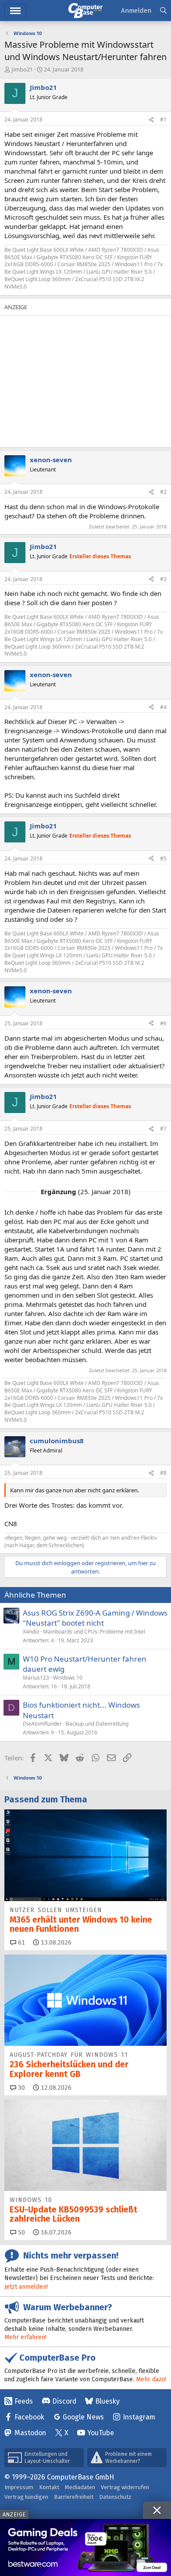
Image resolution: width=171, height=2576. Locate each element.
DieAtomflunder (42, 1724)
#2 (163, 492)
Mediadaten (80, 2487)
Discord (64, 2401)
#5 (163, 858)
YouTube (101, 2433)
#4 (163, 707)
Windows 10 (68, 1678)
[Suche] (163, 11)
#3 (163, 579)
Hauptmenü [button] (15, 11)
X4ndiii (31, 1632)
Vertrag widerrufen (125, 2487)
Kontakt (49, 2487)
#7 (163, 1129)
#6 (163, 1023)
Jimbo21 (22, 69)
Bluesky (107, 2401)
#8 (163, 1473)
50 (21, 2232)
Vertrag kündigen (26, 2497)
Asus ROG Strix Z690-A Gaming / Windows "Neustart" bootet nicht (95, 1618)
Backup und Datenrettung (97, 1724)
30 (21, 2088)
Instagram (139, 2417)
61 (21, 1943)
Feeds (24, 2401)
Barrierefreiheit (74, 2497)
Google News (83, 2417)
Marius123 (36, 1678)
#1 (163, 120)
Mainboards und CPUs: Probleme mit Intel (94, 1632)
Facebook (29, 2417)
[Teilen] (151, 120)
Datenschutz (115, 2497)
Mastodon (30, 2433)
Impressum (19, 2487)
